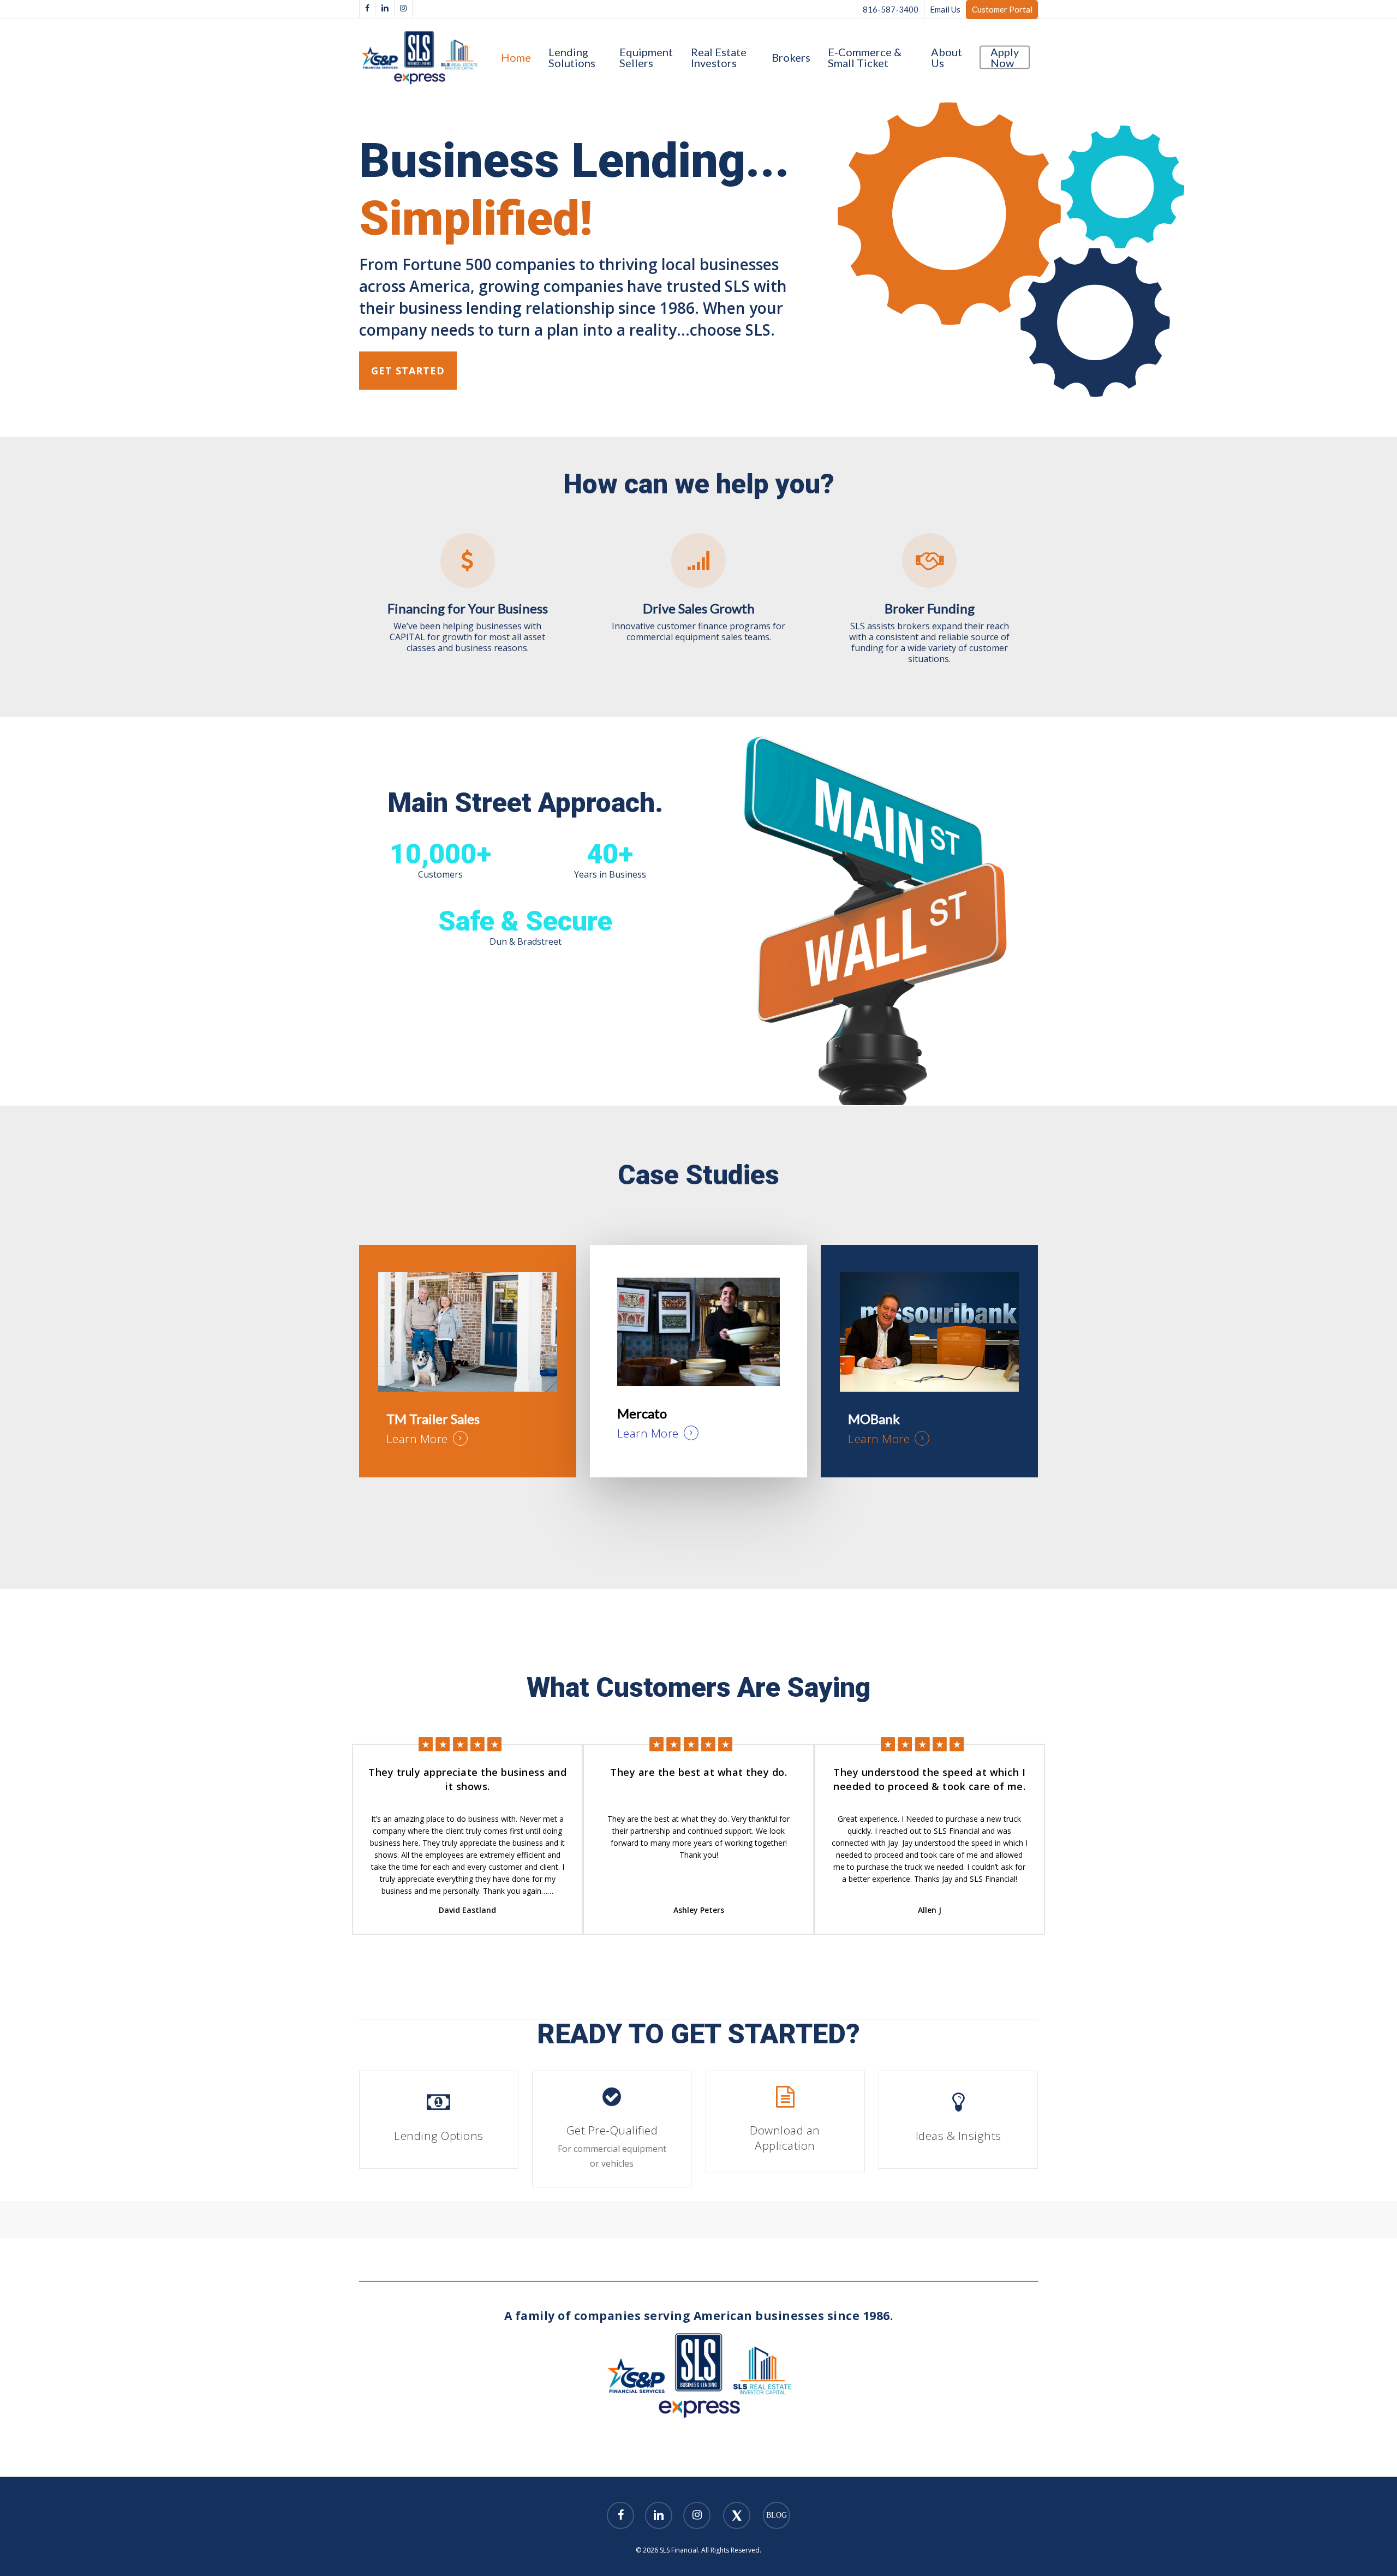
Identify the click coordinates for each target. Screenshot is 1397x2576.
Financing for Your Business (468, 608)
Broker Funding (930, 608)
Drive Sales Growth (699, 608)
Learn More (417, 1439)
